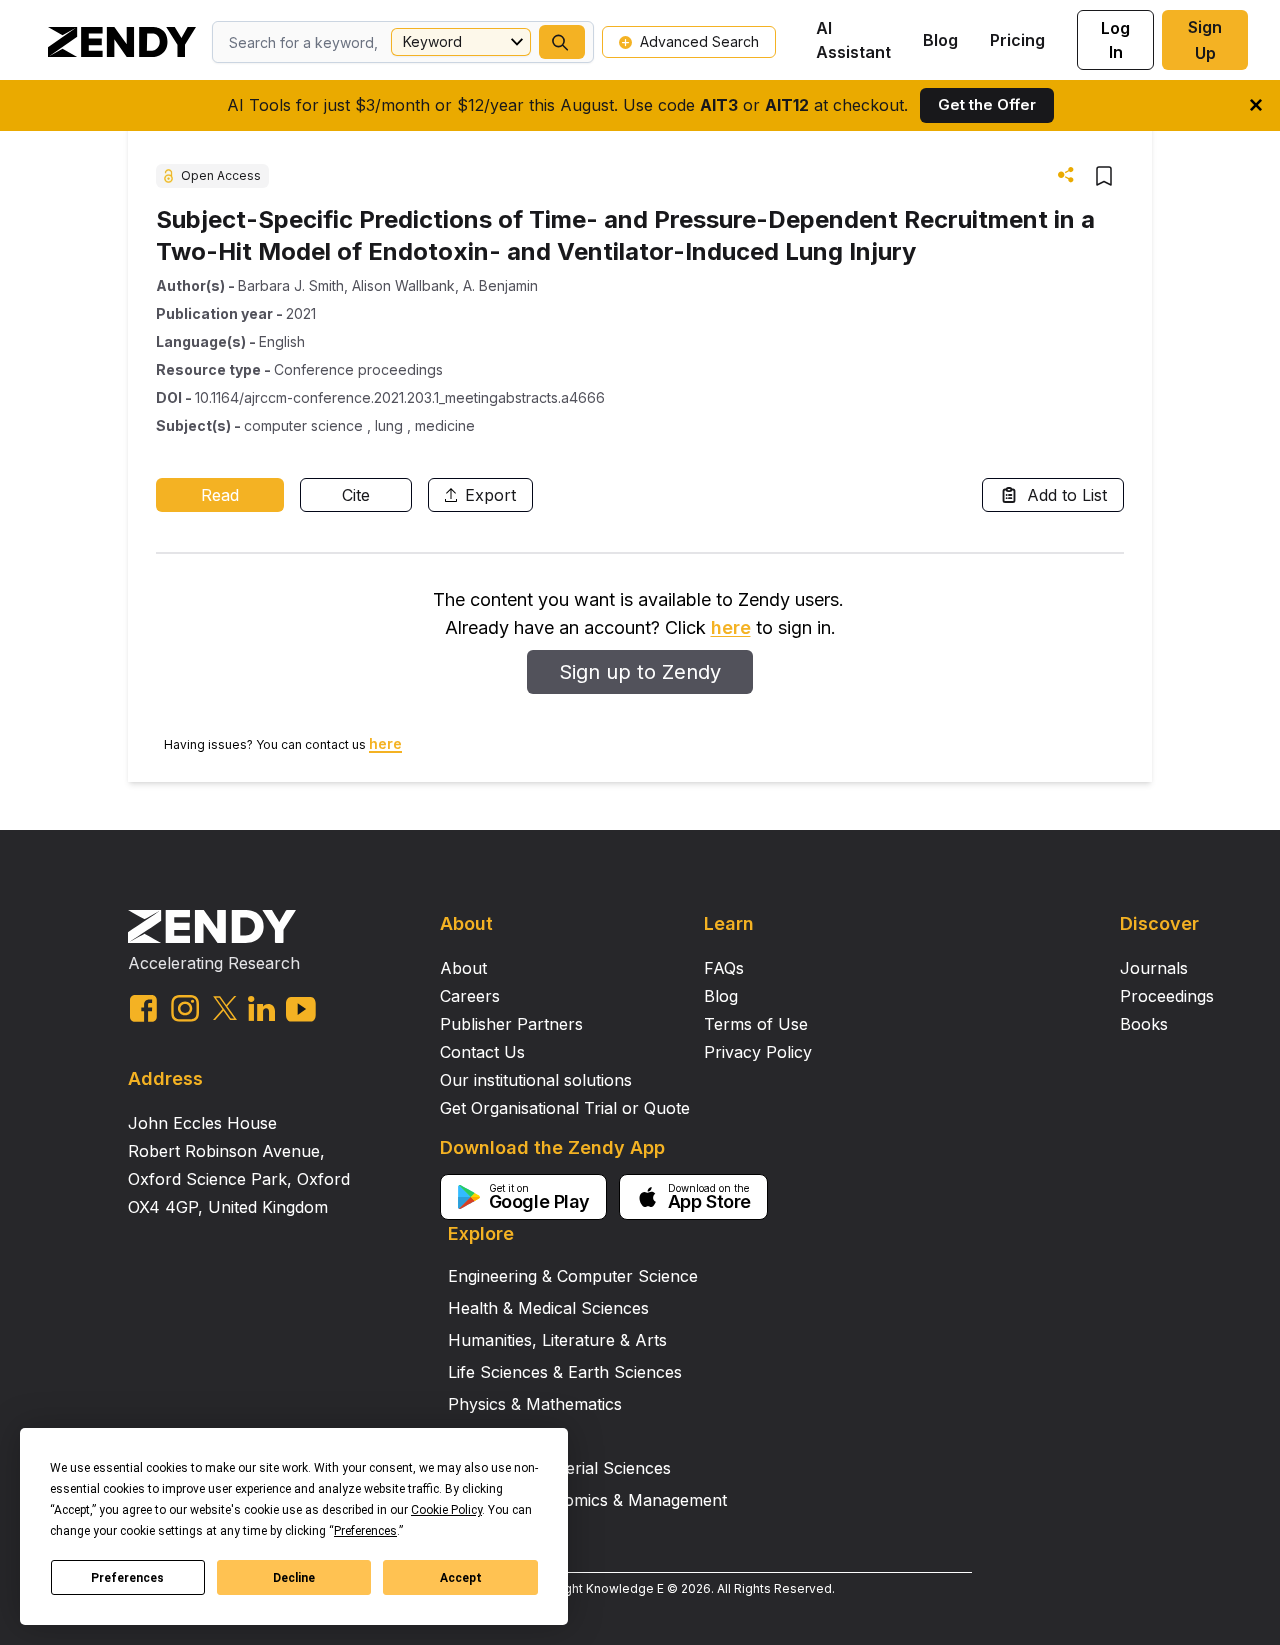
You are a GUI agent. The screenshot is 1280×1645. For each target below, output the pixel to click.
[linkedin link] (261, 1008)
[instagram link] (185, 1008)
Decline (294, 1578)
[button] (562, 42)
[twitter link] (225, 1008)
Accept (461, 1578)
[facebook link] (143, 1008)
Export (490, 495)
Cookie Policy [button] (446, 1510)
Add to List (1067, 495)
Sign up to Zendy (640, 672)
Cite (356, 495)
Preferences (127, 1578)
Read (220, 495)
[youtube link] (301, 1009)
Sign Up (1205, 40)
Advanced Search (699, 41)
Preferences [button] (365, 1531)
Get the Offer (987, 104)
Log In (1115, 40)
